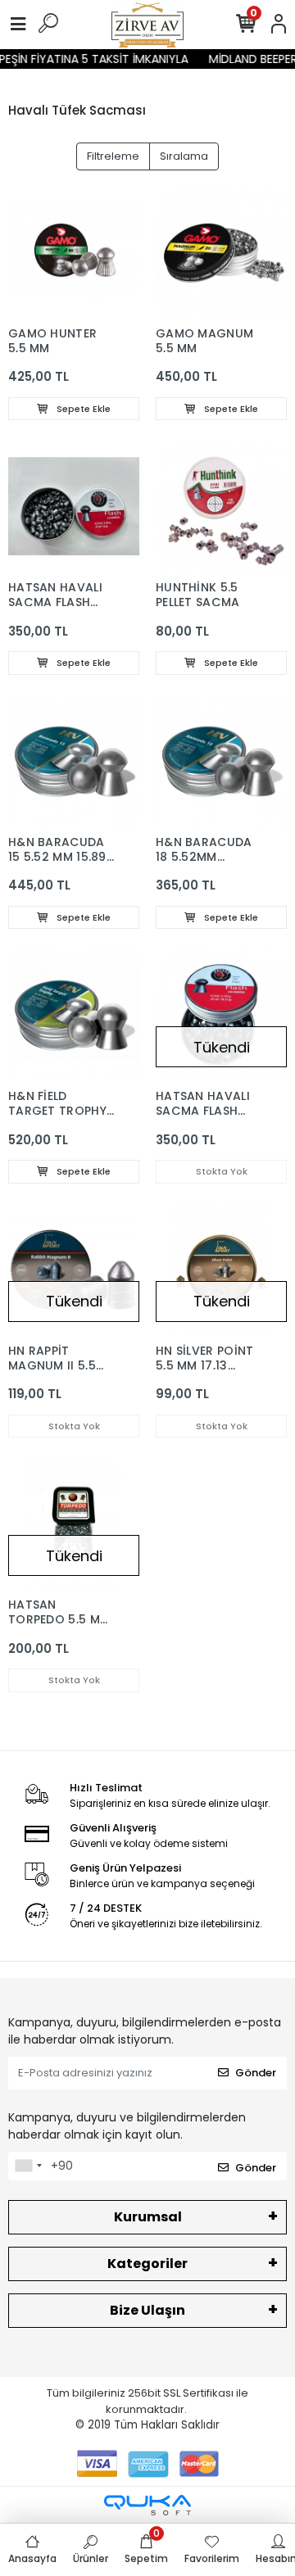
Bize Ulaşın (147, 2310)
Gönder (256, 2073)
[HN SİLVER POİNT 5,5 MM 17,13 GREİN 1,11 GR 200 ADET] (221, 1270)
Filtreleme (113, 156)
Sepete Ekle (82, 409)
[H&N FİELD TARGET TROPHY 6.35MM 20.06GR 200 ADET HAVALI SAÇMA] (74, 1015)
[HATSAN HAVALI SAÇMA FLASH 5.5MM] (221, 1015)
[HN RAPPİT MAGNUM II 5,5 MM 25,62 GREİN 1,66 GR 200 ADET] (74, 1270)
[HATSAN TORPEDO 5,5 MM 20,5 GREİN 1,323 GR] (74, 1523)
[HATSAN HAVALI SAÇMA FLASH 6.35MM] (74, 506)
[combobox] (28, 2166)
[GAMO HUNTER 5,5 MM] (74, 252)
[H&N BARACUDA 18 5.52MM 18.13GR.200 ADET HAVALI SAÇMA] (221, 761)
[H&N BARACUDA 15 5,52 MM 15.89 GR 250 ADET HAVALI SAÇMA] (74, 761)
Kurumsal (148, 2217)
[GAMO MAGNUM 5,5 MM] (221, 252)
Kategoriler (147, 2264)
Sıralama (184, 156)
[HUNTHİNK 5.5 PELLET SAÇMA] (221, 506)
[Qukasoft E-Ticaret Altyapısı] (147, 2505)
